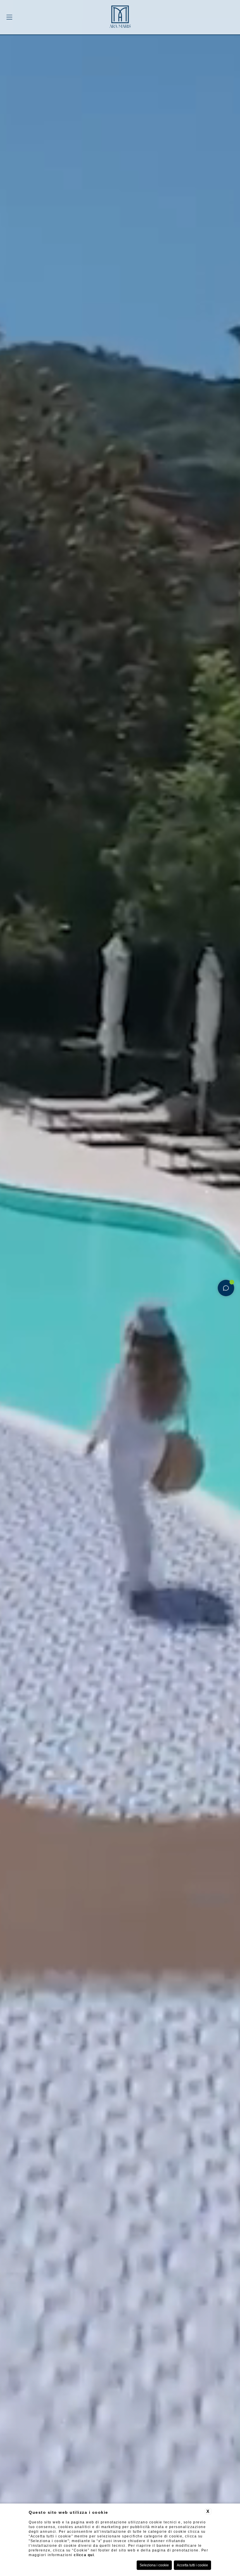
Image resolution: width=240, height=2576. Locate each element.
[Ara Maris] (120, 18)
